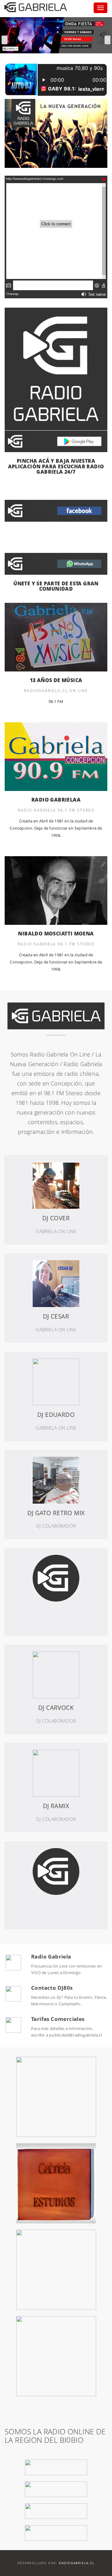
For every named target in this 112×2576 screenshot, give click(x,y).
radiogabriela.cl (77, 2563)
